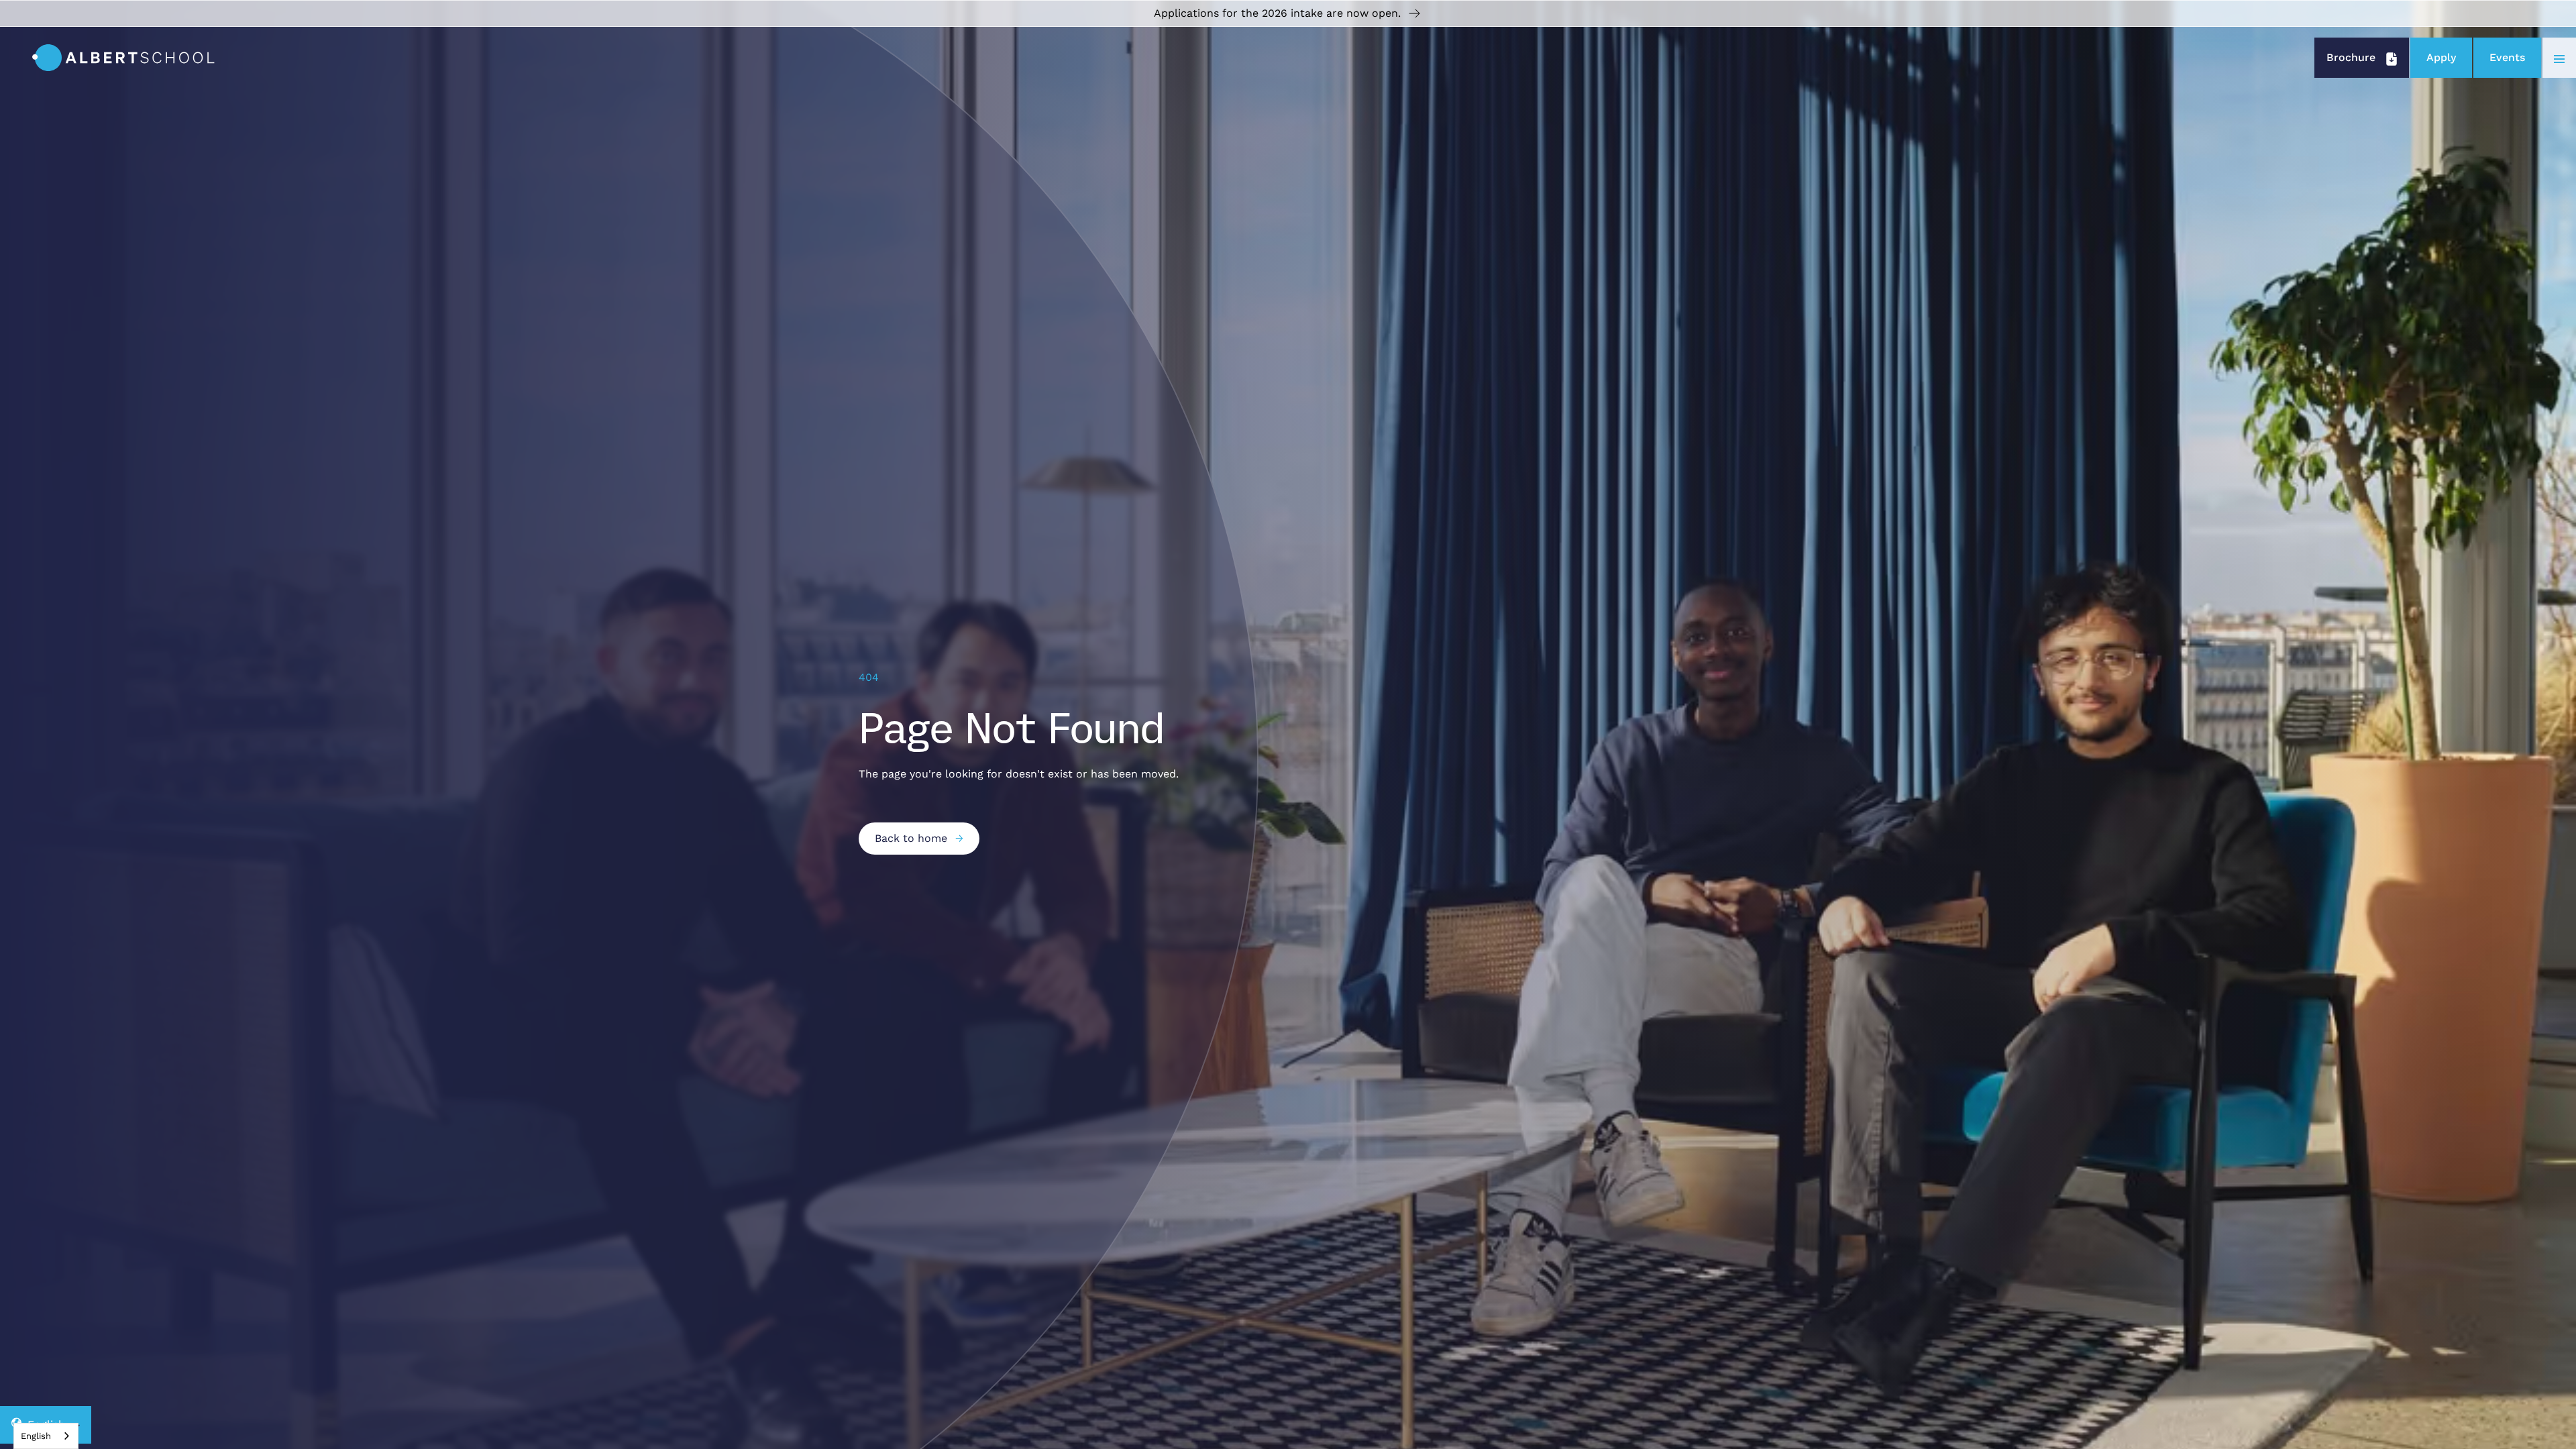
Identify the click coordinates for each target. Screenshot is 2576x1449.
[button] (2559, 58)
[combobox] (46, 1436)
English (36, 1436)
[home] (123, 58)
